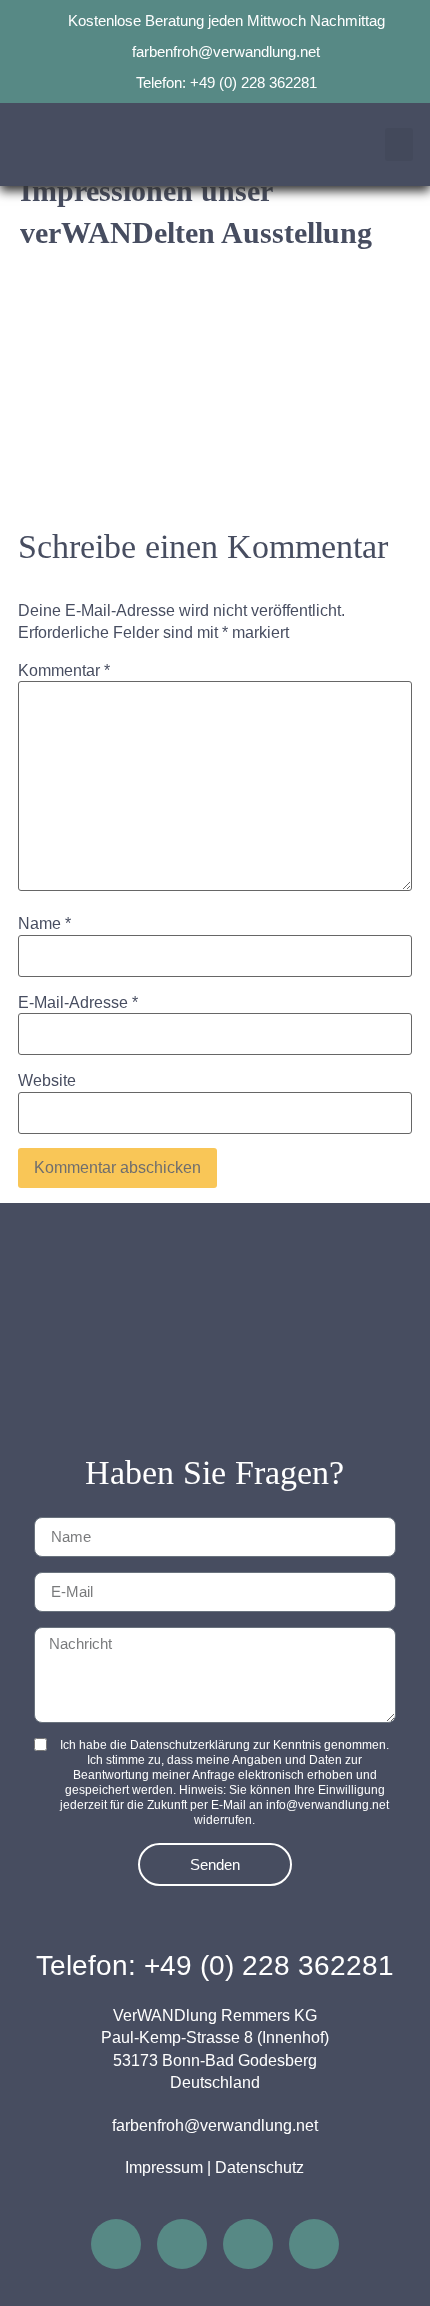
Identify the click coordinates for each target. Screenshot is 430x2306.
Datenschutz (259, 2167)
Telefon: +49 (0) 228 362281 (215, 1965)
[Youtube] (314, 2244)
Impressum (164, 2167)
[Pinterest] (248, 2244)
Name (44, 924)
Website (47, 1081)
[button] (399, 144)
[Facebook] (182, 2244)
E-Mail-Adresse (78, 1003)
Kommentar (64, 671)
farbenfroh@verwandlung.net (215, 2125)
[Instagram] (116, 2244)
